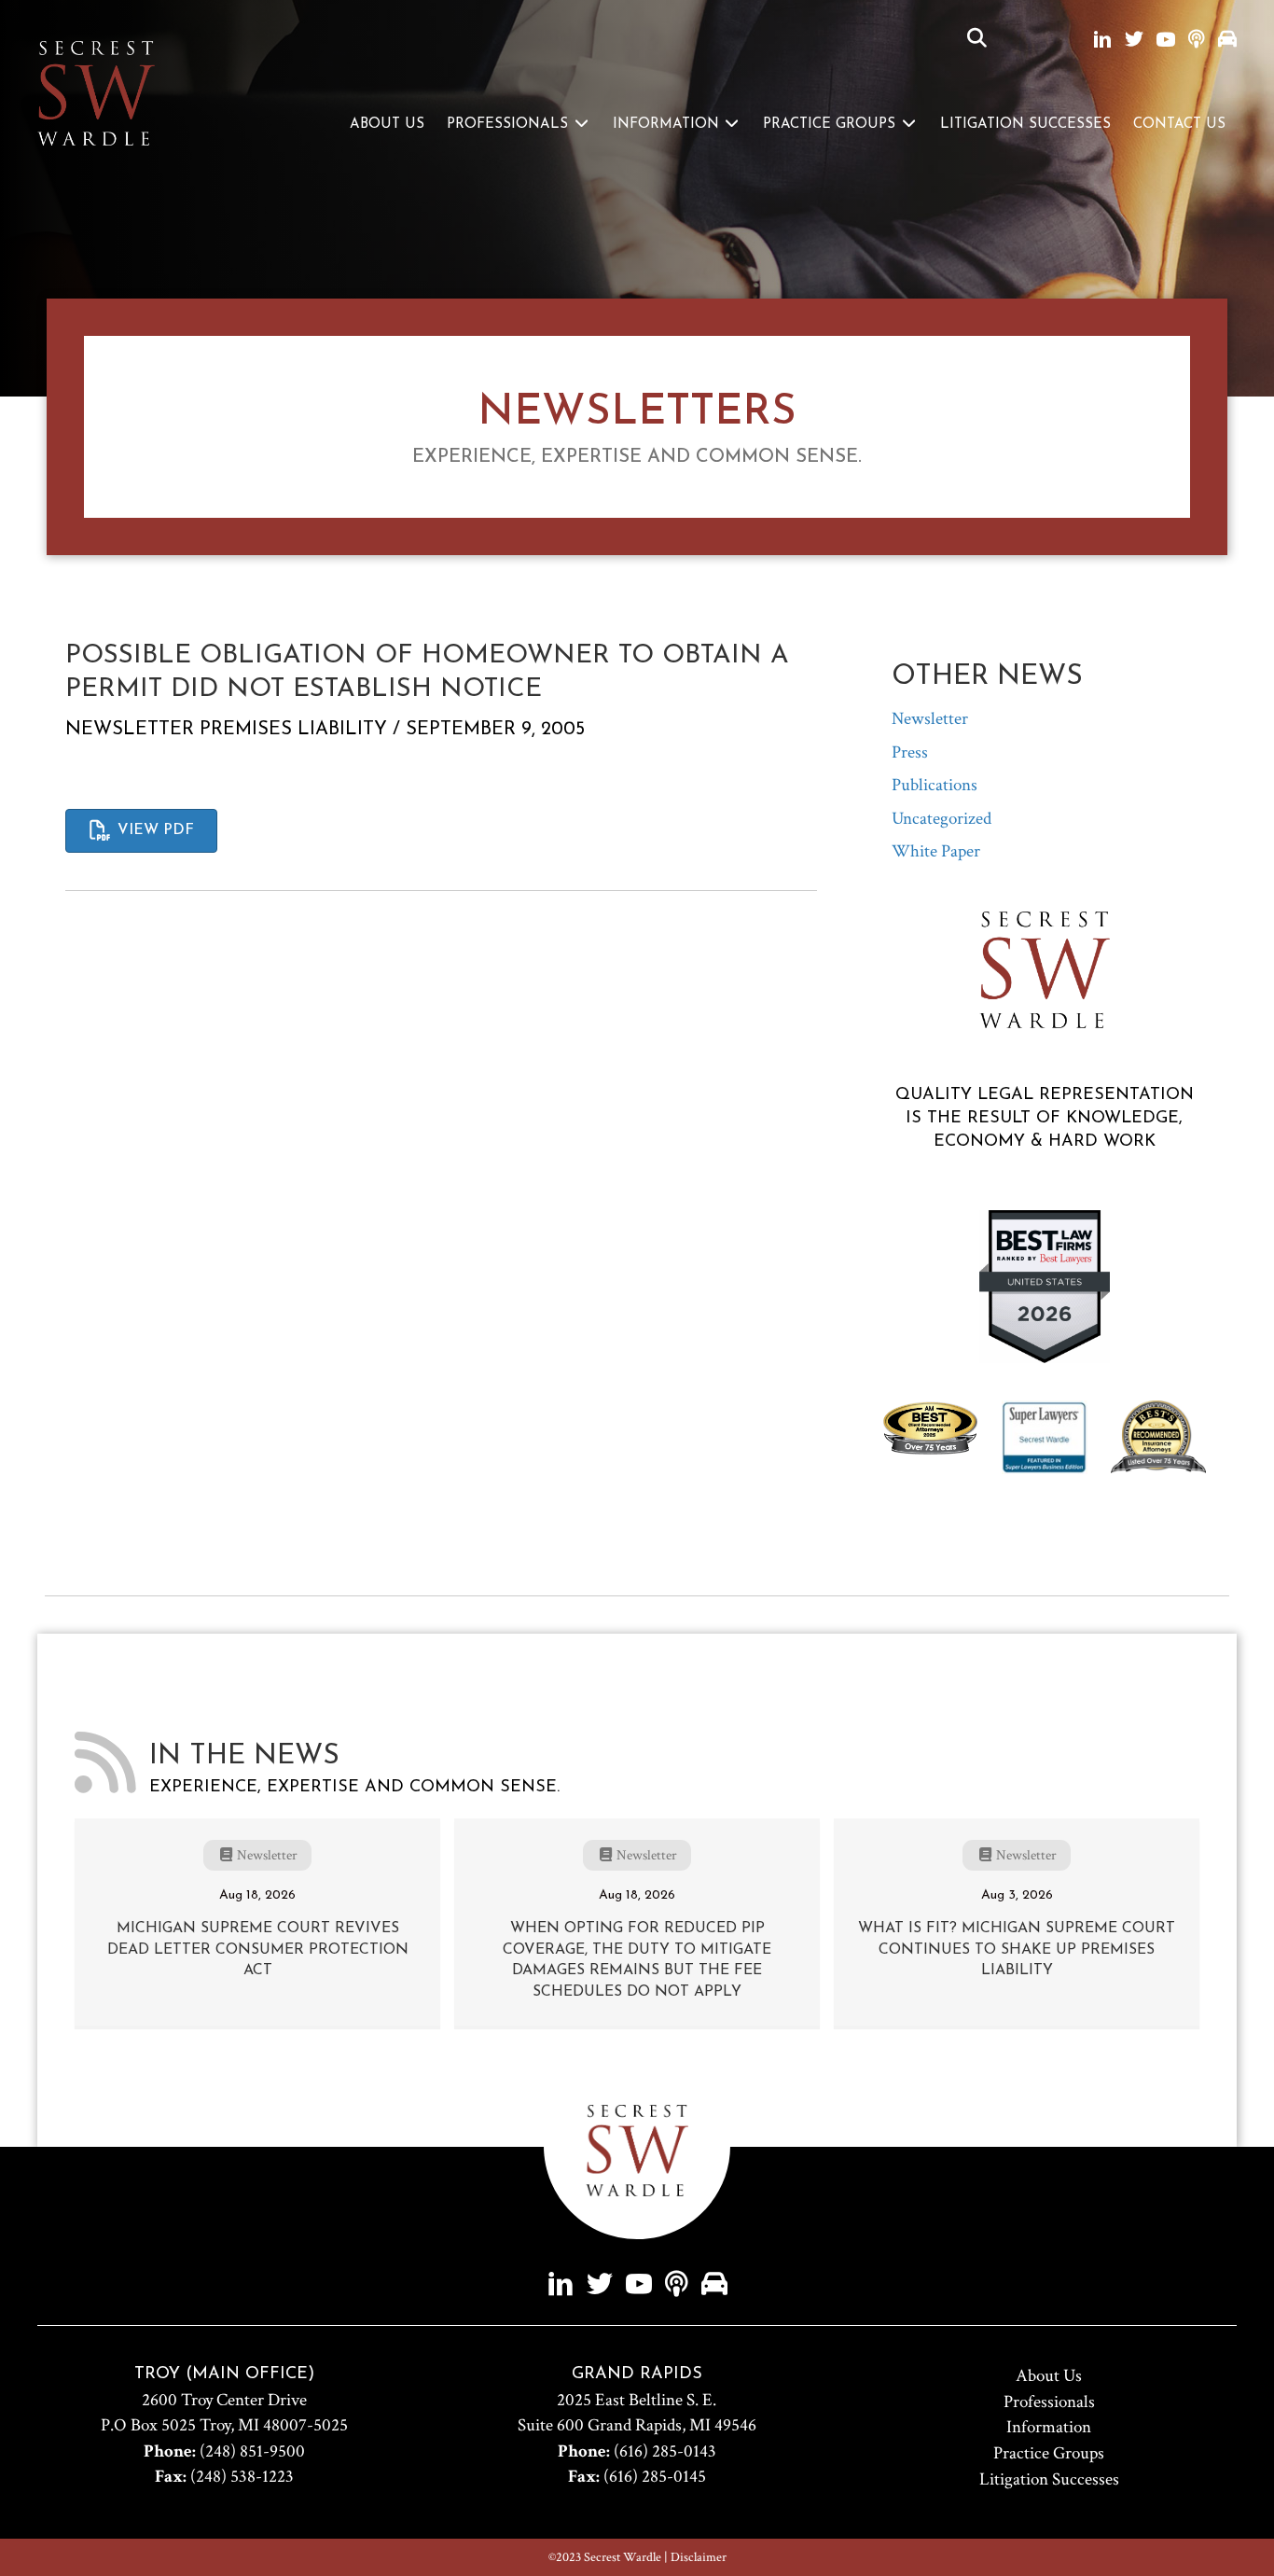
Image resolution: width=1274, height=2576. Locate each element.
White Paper (936, 851)
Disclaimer (699, 2557)
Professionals (510, 125)
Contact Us (1179, 125)
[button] (977, 39)
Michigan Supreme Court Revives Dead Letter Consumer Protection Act (258, 1949)
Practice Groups (831, 125)
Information (668, 125)
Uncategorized (942, 819)
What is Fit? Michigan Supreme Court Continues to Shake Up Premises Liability (1017, 1949)
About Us (387, 125)
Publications (935, 785)
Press (910, 752)
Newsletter (130, 730)
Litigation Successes (1025, 125)
